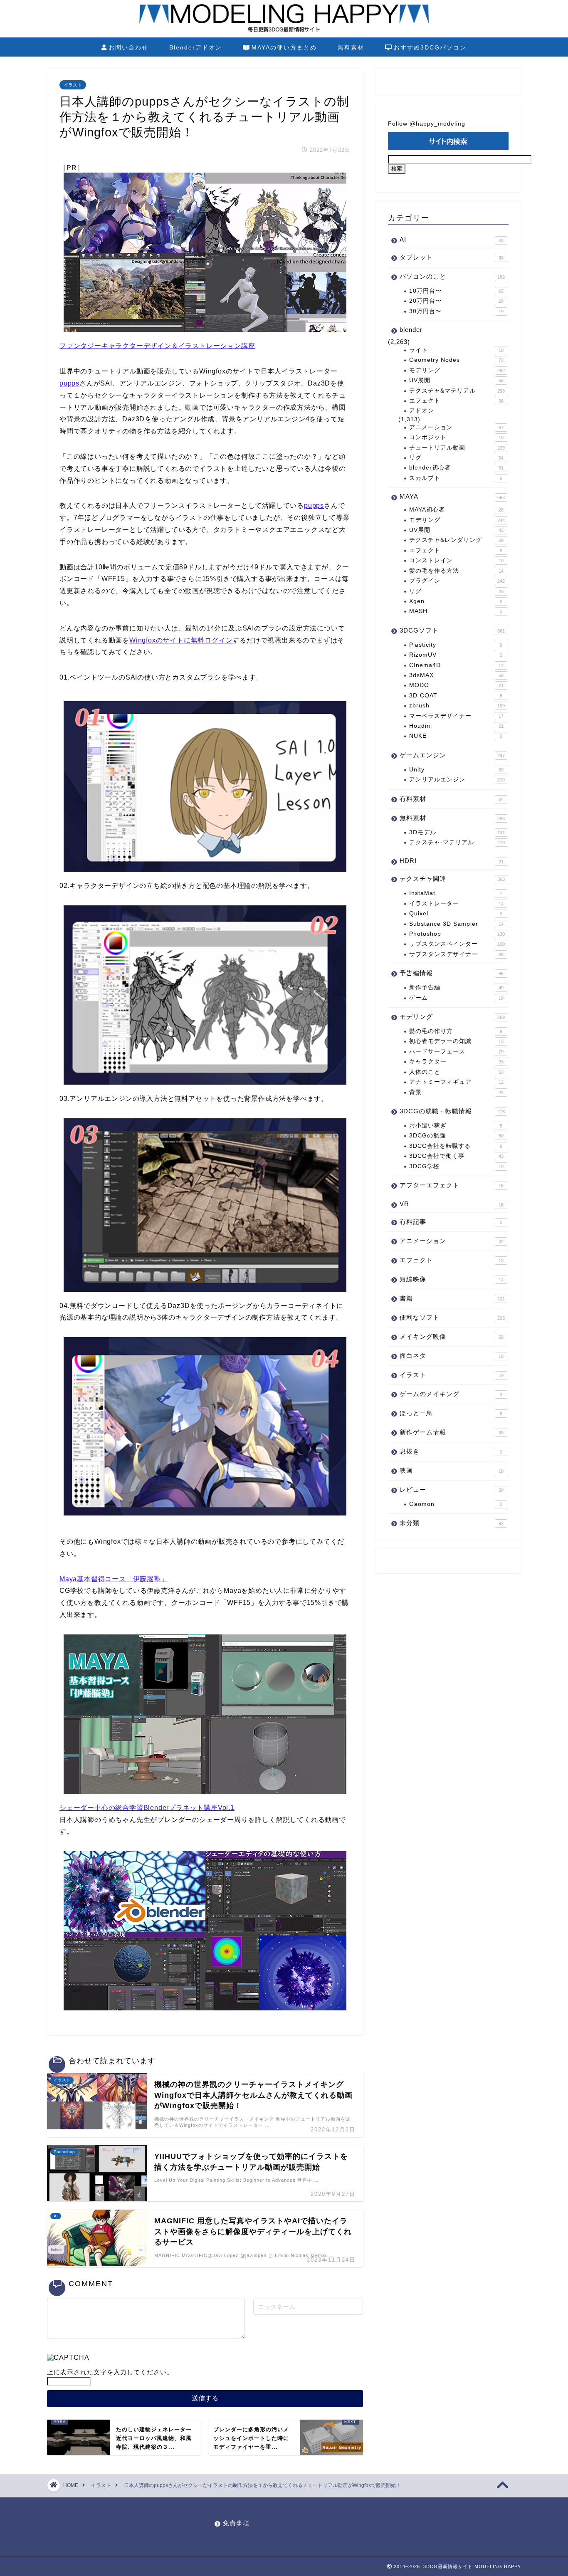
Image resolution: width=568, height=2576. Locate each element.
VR (452, 1204)
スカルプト (456, 478)
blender (411, 330)
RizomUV (456, 655)
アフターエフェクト (452, 1185)
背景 (456, 1092)
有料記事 (451, 1222)
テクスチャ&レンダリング (456, 540)
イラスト (73, 85)
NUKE (456, 736)
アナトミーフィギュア (456, 1082)
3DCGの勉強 (456, 1136)
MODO (456, 685)
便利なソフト (452, 1317)
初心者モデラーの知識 (456, 1041)
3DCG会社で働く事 (456, 1156)
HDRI (452, 861)
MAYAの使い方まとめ (284, 47)
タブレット (452, 257)
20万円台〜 (456, 301)
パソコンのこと (452, 276)
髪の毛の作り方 (456, 1031)
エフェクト (456, 401)
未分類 (452, 1523)
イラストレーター (456, 904)
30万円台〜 (456, 311)
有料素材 (452, 799)
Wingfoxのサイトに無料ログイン (181, 640)
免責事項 (236, 2523)
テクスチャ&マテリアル (457, 391)
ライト (456, 350)
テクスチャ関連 (452, 879)
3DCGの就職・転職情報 (452, 1111)
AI (452, 239)
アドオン (422, 411)
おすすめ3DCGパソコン (430, 47)
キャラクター (456, 1062)
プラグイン (457, 581)
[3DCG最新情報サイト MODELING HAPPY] (284, 31)
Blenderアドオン (196, 47)
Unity (456, 770)
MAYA (452, 496)
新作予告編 (456, 988)
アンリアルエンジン (457, 780)
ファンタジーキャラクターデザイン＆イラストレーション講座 (157, 346)
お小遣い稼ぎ (456, 1126)
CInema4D (456, 665)
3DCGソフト (452, 630)
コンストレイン (456, 560)
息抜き (451, 1451)
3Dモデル (457, 832)
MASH (456, 611)
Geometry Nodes (456, 360)
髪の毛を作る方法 (456, 571)
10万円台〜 (456, 291)
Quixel (456, 913)
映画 (452, 1470)
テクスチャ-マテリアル (457, 842)
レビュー (452, 1489)
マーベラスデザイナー (456, 716)
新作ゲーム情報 (452, 1432)
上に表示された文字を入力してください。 (110, 2372)
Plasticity (456, 645)
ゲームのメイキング (451, 1394)
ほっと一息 (451, 1413)
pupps (69, 383)
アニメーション (456, 427)
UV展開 (456, 380)
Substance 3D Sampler (456, 924)
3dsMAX (456, 675)
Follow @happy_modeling (427, 124)
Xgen (456, 601)
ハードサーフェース (456, 1052)
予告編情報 (452, 973)
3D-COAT (456, 696)
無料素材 (351, 47)
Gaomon (456, 1504)
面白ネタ (452, 1356)
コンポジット (456, 437)
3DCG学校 (456, 1166)
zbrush (457, 706)
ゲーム (456, 998)
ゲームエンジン (452, 755)
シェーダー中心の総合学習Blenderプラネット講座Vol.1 (147, 1808)
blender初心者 (456, 468)
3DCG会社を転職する (456, 1146)
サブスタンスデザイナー (456, 954)
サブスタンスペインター (457, 944)
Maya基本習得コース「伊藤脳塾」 (114, 1579)
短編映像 (452, 1279)
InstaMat (456, 893)
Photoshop (457, 934)
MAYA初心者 (456, 510)
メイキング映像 (452, 1336)
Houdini (456, 726)
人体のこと (456, 1072)
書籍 (452, 1298)
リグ (456, 458)
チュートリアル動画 (457, 448)
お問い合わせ (128, 47)
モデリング (457, 370)
